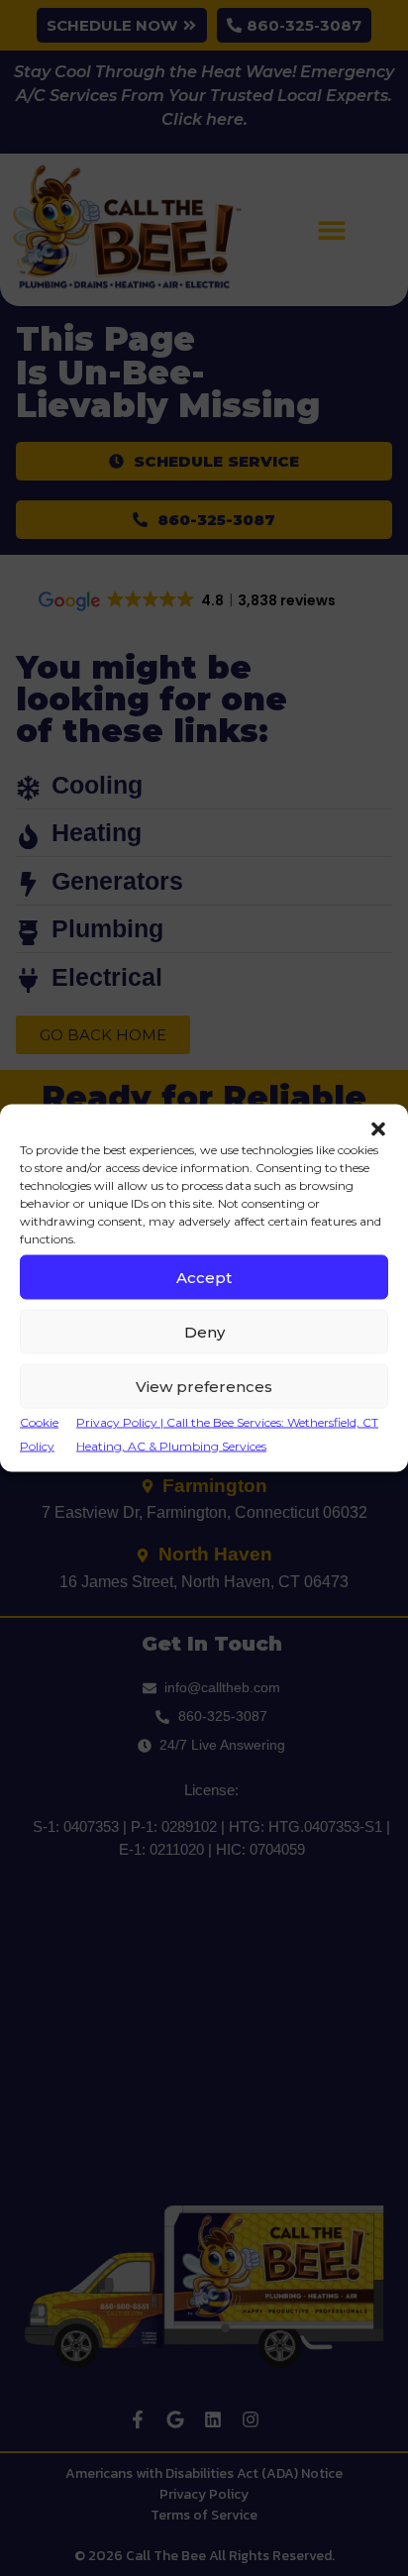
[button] (378, 1129)
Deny (204, 1331)
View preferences (204, 1386)
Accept (204, 1277)
